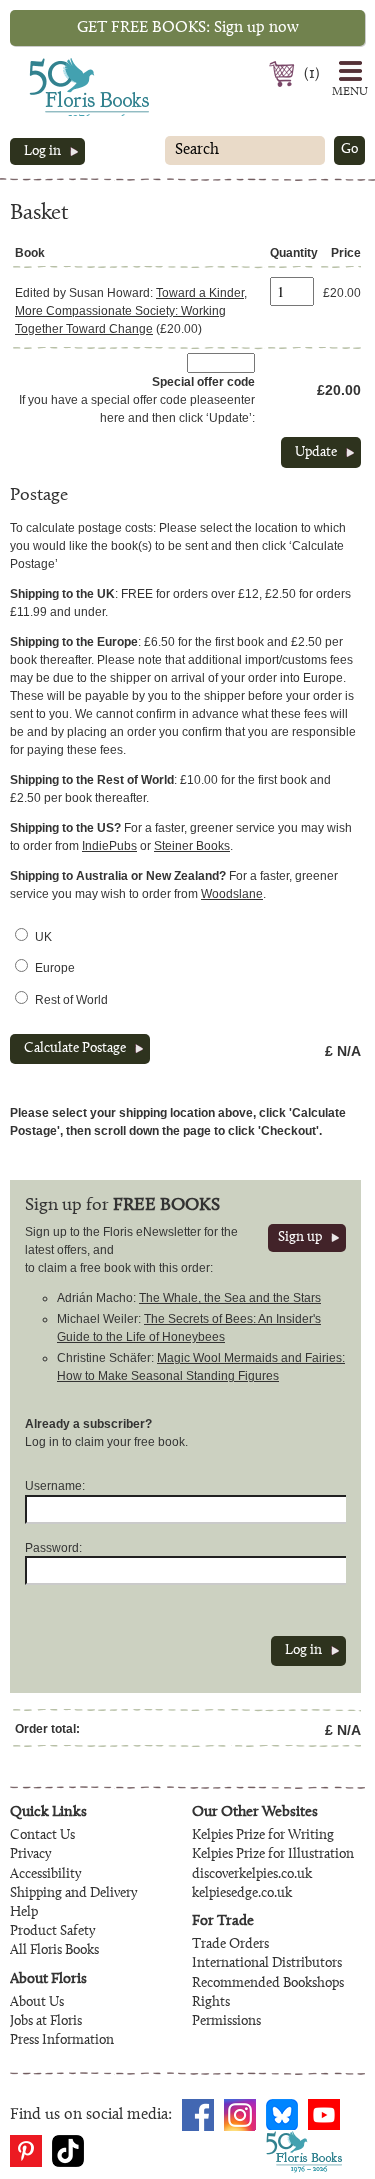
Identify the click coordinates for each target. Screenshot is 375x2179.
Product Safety (52, 1932)
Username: (55, 1486)
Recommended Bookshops (268, 1984)
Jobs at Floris (46, 2022)
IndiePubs (109, 846)
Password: (53, 1548)
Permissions (226, 2022)
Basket (284, 74)
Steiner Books (192, 846)
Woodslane (232, 894)
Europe (55, 968)
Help (24, 1913)
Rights (211, 2003)
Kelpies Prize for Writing (263, 1836)
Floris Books (52, 64)
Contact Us (42, 1836)
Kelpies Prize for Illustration (273, 1855)
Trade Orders (230, 1945)
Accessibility (45, 1875)
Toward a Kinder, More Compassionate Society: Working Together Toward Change (131, 311)
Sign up (300, 1238)
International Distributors (267, 1964)
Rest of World (71, 1000)
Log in (42, 152)
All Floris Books (54, 1951)
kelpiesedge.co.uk (242, 1894)
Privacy (30, 1855)
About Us (37, 2003)
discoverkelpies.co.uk (252, 1875)
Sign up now (188, 28)
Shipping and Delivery (73, 1894)
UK (43, 937)
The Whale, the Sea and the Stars (230, 1298)
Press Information (62, 2041)
